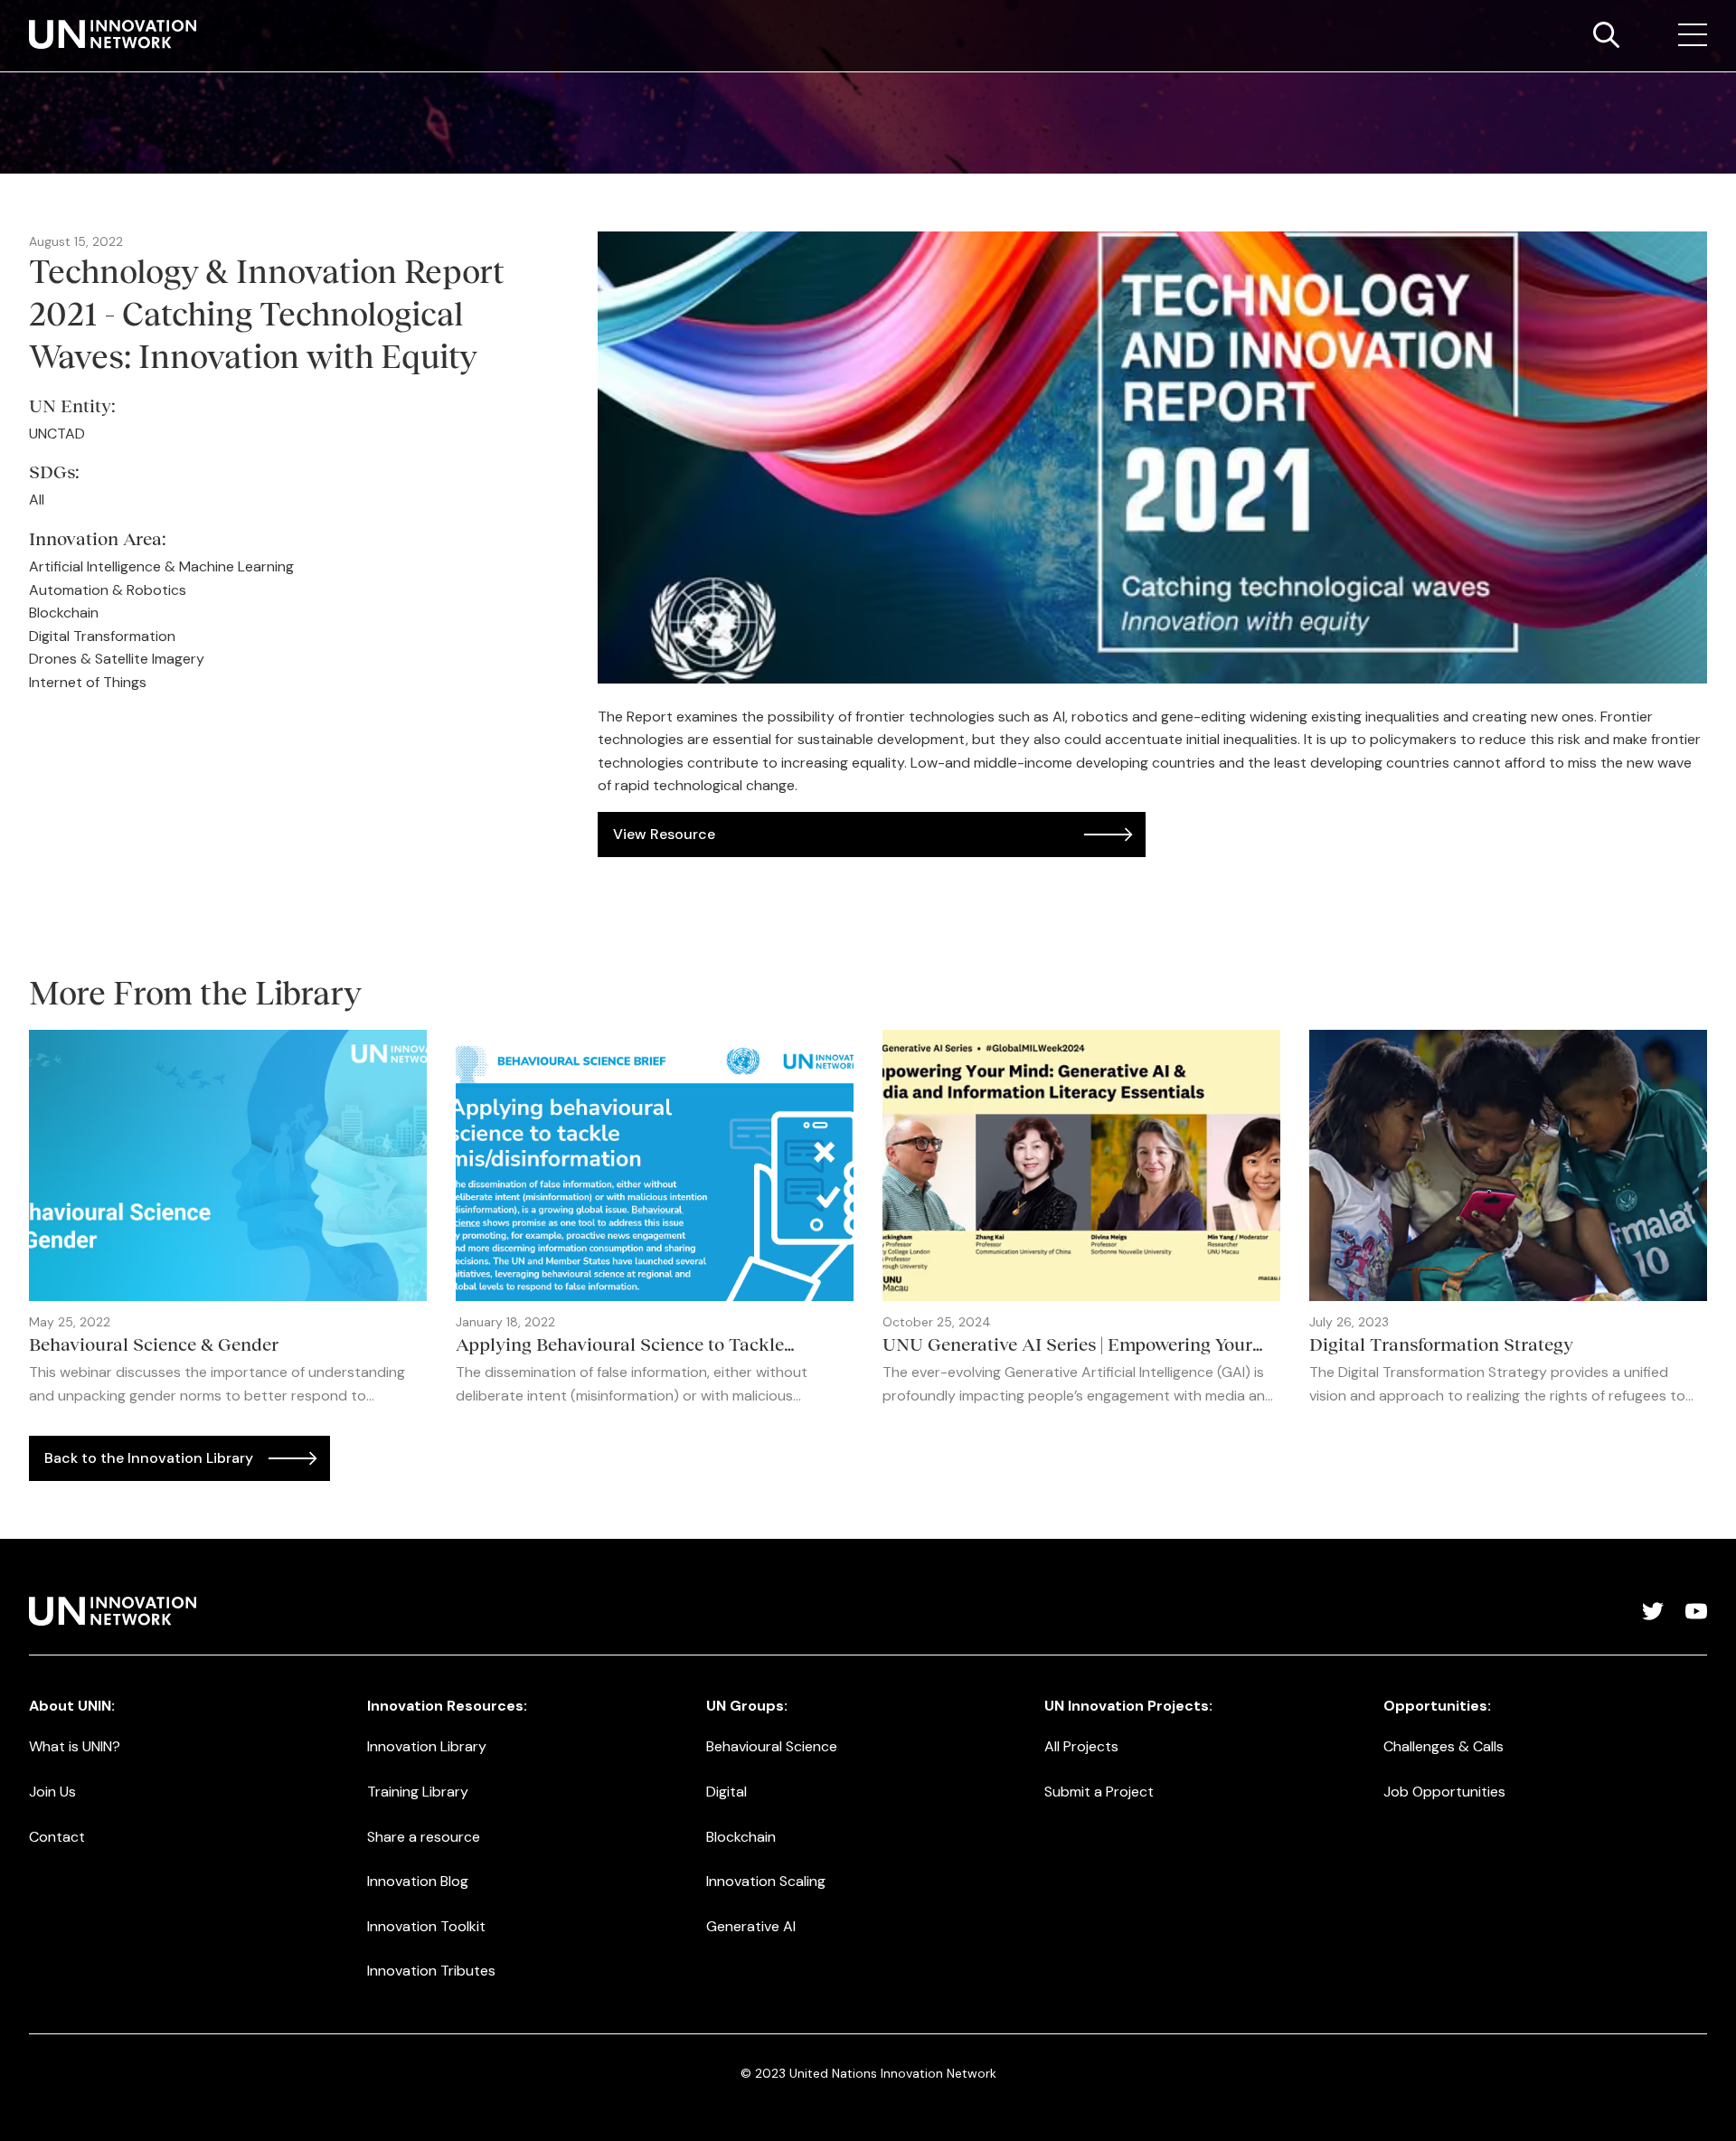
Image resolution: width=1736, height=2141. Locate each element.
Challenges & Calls (1444, 1746)
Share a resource (424, 1837)
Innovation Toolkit (426, 1926)
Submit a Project (1099, 1792)
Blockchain (741, 1837)
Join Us (52, 1792)
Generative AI (751, 1926)
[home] (113, 34)
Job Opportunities (1444, 1792)
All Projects (1081, 1746)
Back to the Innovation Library (149, 1458)
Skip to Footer (29, 19)
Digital (726, 1792)
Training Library (418, 1792)
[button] (1693, 35)
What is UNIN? (75, 1746)
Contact (57, 1837)
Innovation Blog (418, 1881)
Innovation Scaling (766, 1881)
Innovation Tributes (431, 1971)
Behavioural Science (772, 1746)
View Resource (664, 834)
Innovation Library (427, 1746)
